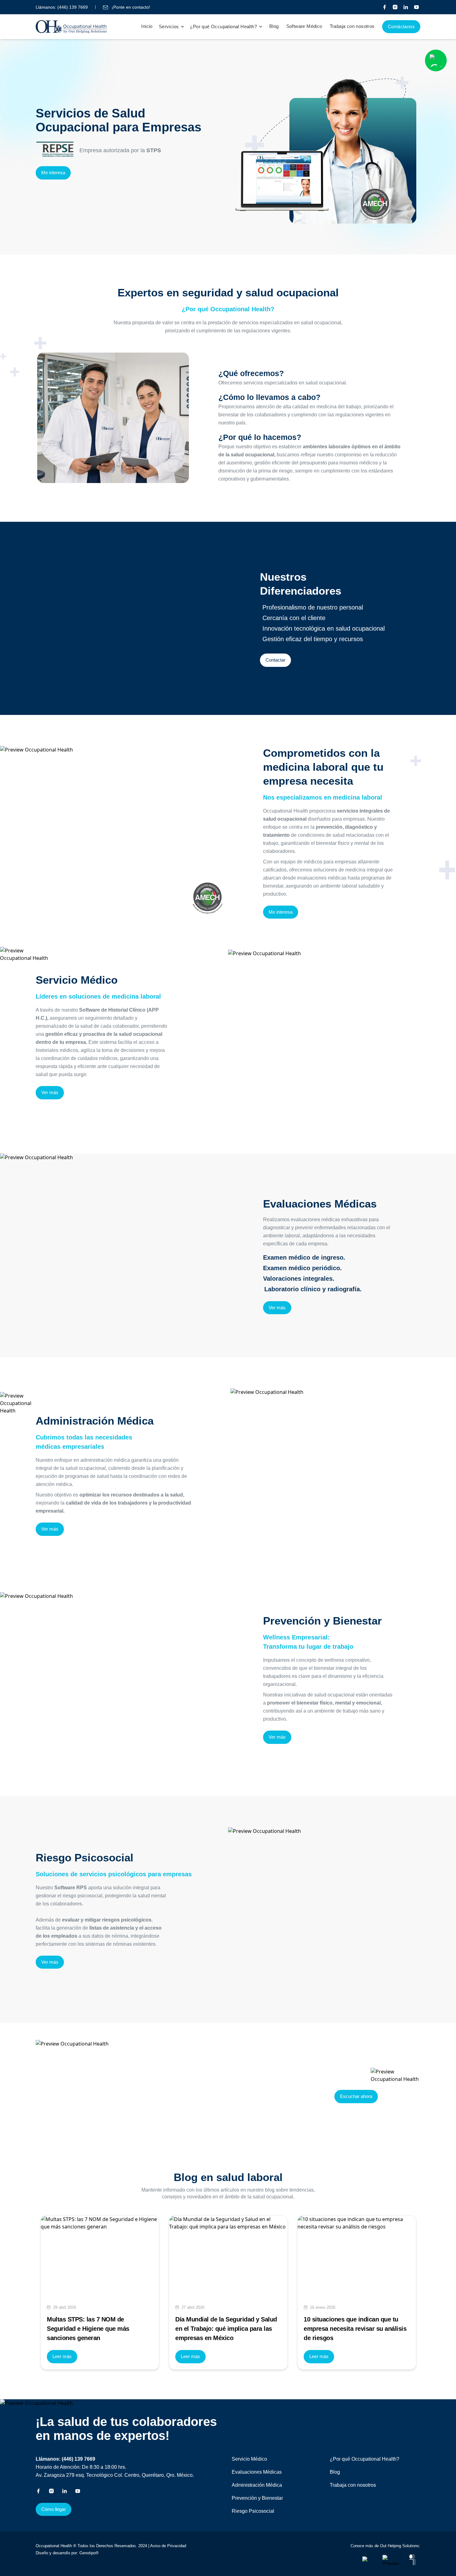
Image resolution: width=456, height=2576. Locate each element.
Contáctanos (401, 27)
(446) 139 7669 (73, 7)
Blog (274, 26)
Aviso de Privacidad (168, 2546)
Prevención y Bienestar (257, 2498)
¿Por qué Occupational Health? (364, 2459)
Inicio (147, 26)
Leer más (62, 2356)
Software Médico (304, 26)
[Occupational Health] (385, 7)
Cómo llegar (54, 2509)
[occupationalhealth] (369, 2560)
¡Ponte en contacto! (130, 7)
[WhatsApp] (436, 60)
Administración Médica (257, 2485)
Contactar (275, 660)
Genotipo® (89, 2553)
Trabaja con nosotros (352, 26)
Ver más (50, 1092)
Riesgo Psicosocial (253, 2511)
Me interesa (53, 173)
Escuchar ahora (356, 2096)
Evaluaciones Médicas (257, 2472)
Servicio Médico (249, 2459)
